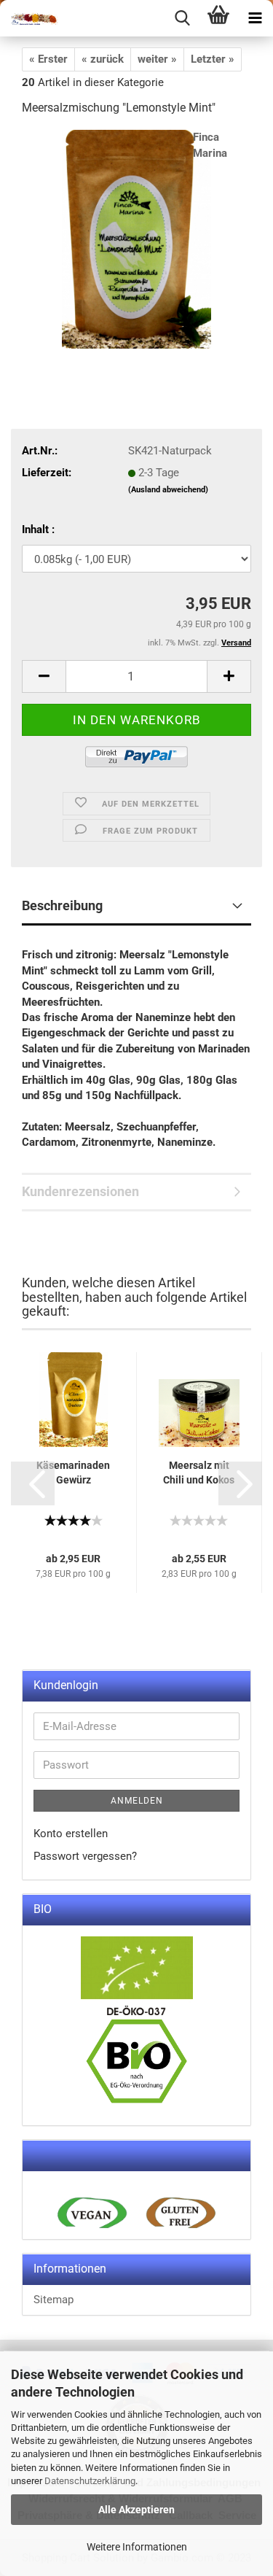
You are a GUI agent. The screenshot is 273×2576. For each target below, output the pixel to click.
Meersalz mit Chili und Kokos (199, 1473)
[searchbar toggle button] (182, 18)
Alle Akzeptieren (136, 2510)
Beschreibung (62, 905)
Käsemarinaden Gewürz (73, 1473)
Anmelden (137, 1801)
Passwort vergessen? (85, 1856)
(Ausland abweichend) (168, 490)
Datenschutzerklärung (90, 2481)
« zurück (103, 59)
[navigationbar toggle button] (255, 18)
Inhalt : (38, 529)
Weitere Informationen (137, 2547)
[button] (33, 1483)
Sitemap (54, 2300)
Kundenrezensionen (80, 1191)
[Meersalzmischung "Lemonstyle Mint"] (136, 238)
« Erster (48, 59)
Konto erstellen (71, 1834)
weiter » (157, 59)
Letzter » (213, 59)
